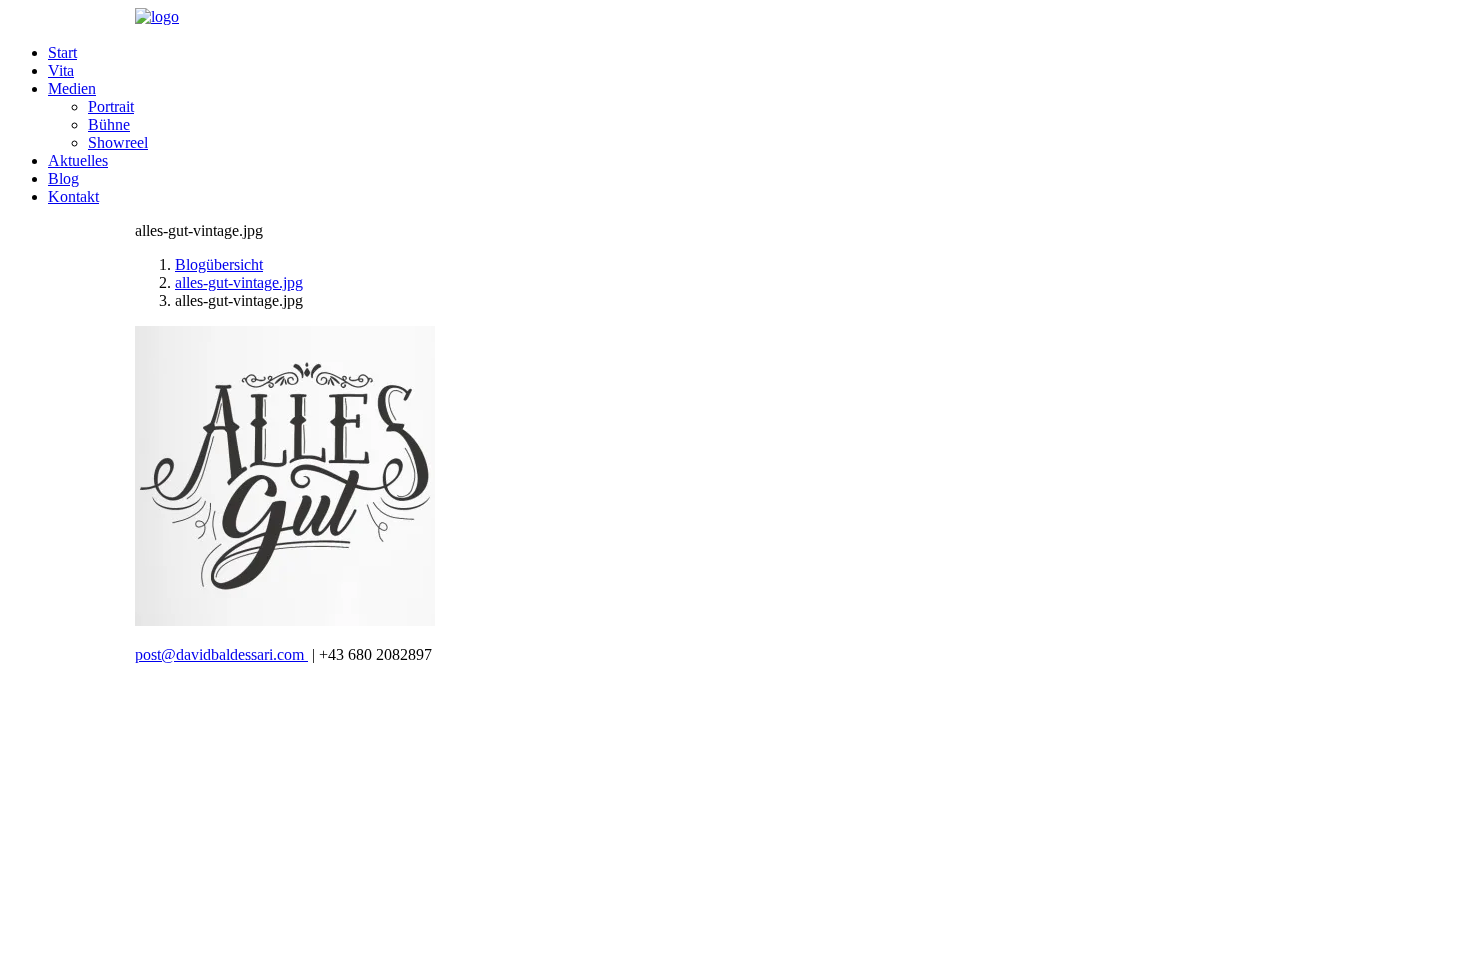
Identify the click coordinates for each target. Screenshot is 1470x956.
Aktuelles (78, 160)
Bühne (109, 124)
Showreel (118, 142)
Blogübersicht (219, 264)
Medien (72, 88)
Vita (61, 70)
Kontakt (73, 196)
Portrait (111, 106)
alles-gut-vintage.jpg (239, 282)
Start (62, 52)
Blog (63, 178)
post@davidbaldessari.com (221, 654)
